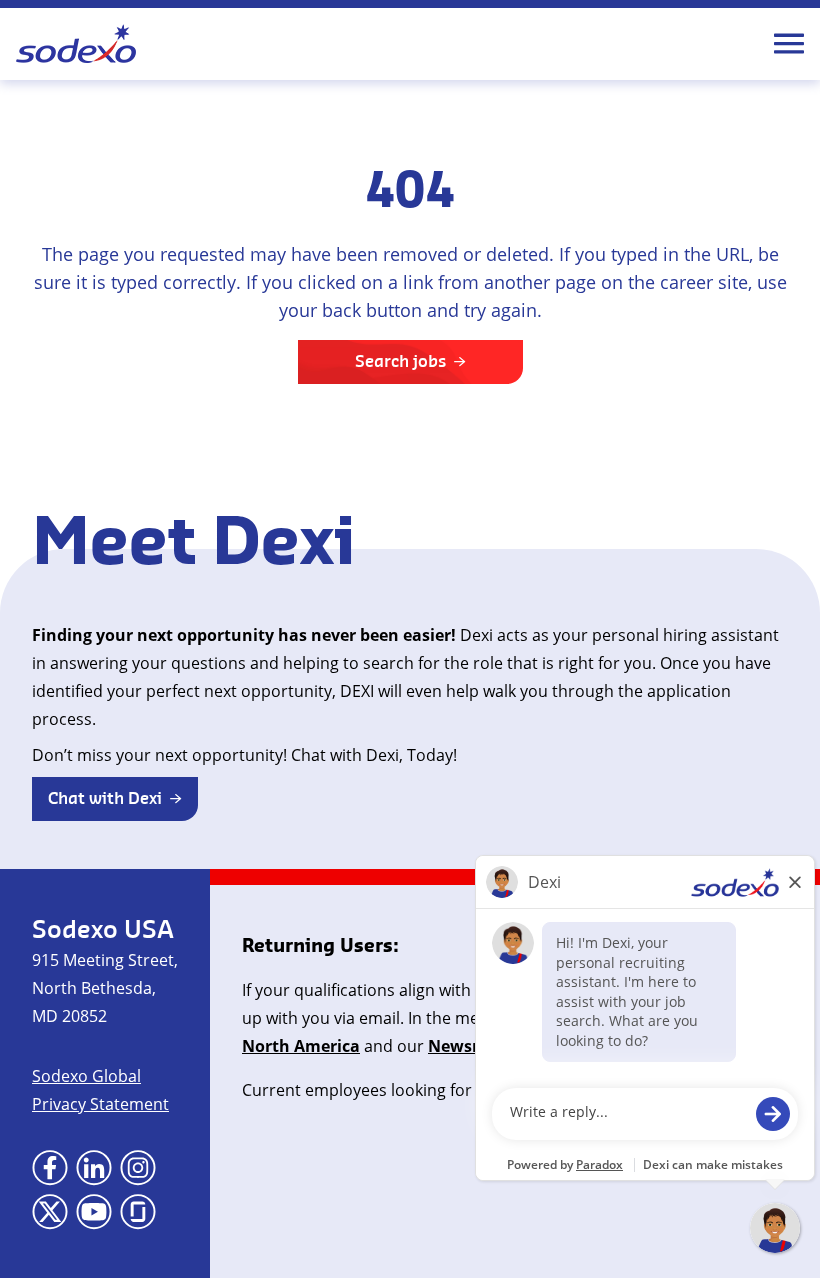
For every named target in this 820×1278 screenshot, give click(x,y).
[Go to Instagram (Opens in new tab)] (138, 1168)
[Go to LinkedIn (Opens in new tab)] (94, 1168)
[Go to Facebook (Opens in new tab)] (50, 1168)
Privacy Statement (100, 1104)
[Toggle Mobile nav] (789, 44)
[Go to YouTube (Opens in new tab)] (94, 1212)
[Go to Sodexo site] (76, 44)
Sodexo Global (86, 1076)
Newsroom (471, 1046)
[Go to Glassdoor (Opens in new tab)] (138, 1212)
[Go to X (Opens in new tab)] (50, 1212)
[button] (115, 799)
